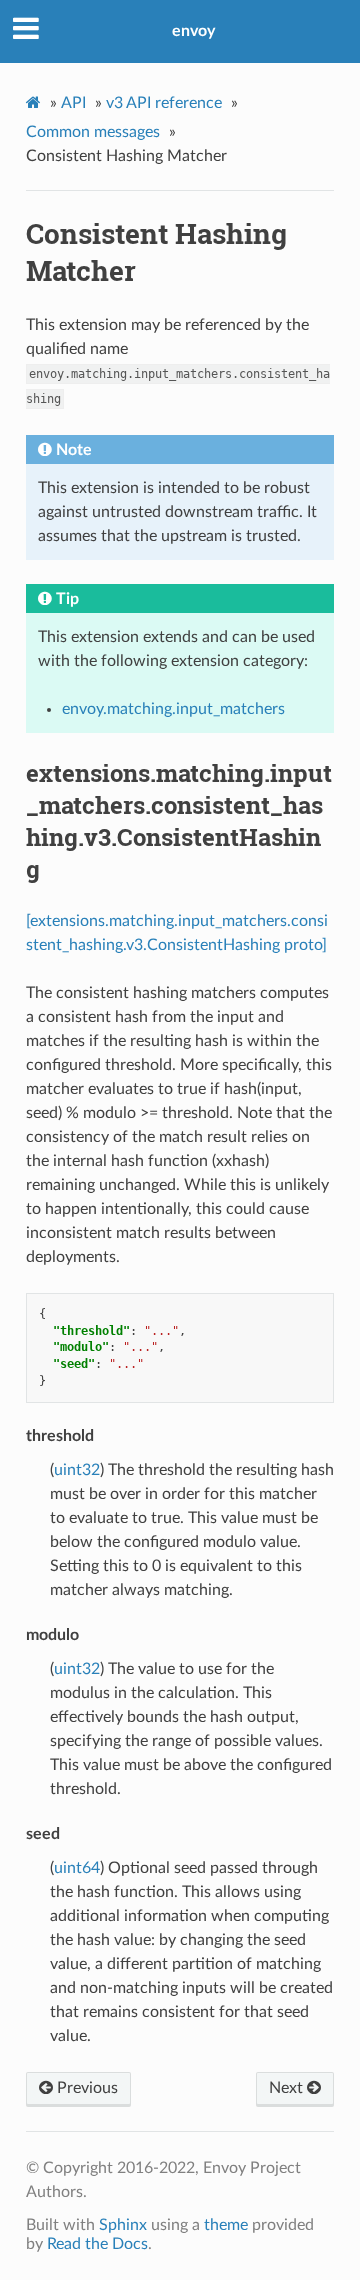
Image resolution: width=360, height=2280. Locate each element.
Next (288, 2088)
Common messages (93, 132)
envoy (193, 31)
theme (226, 2225)
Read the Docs (97, 2244)
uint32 (77, 1470)
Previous (85, 2088)
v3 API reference (164, 103)
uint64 (77, 1868)
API (73, 103)
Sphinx (123, 2225)
